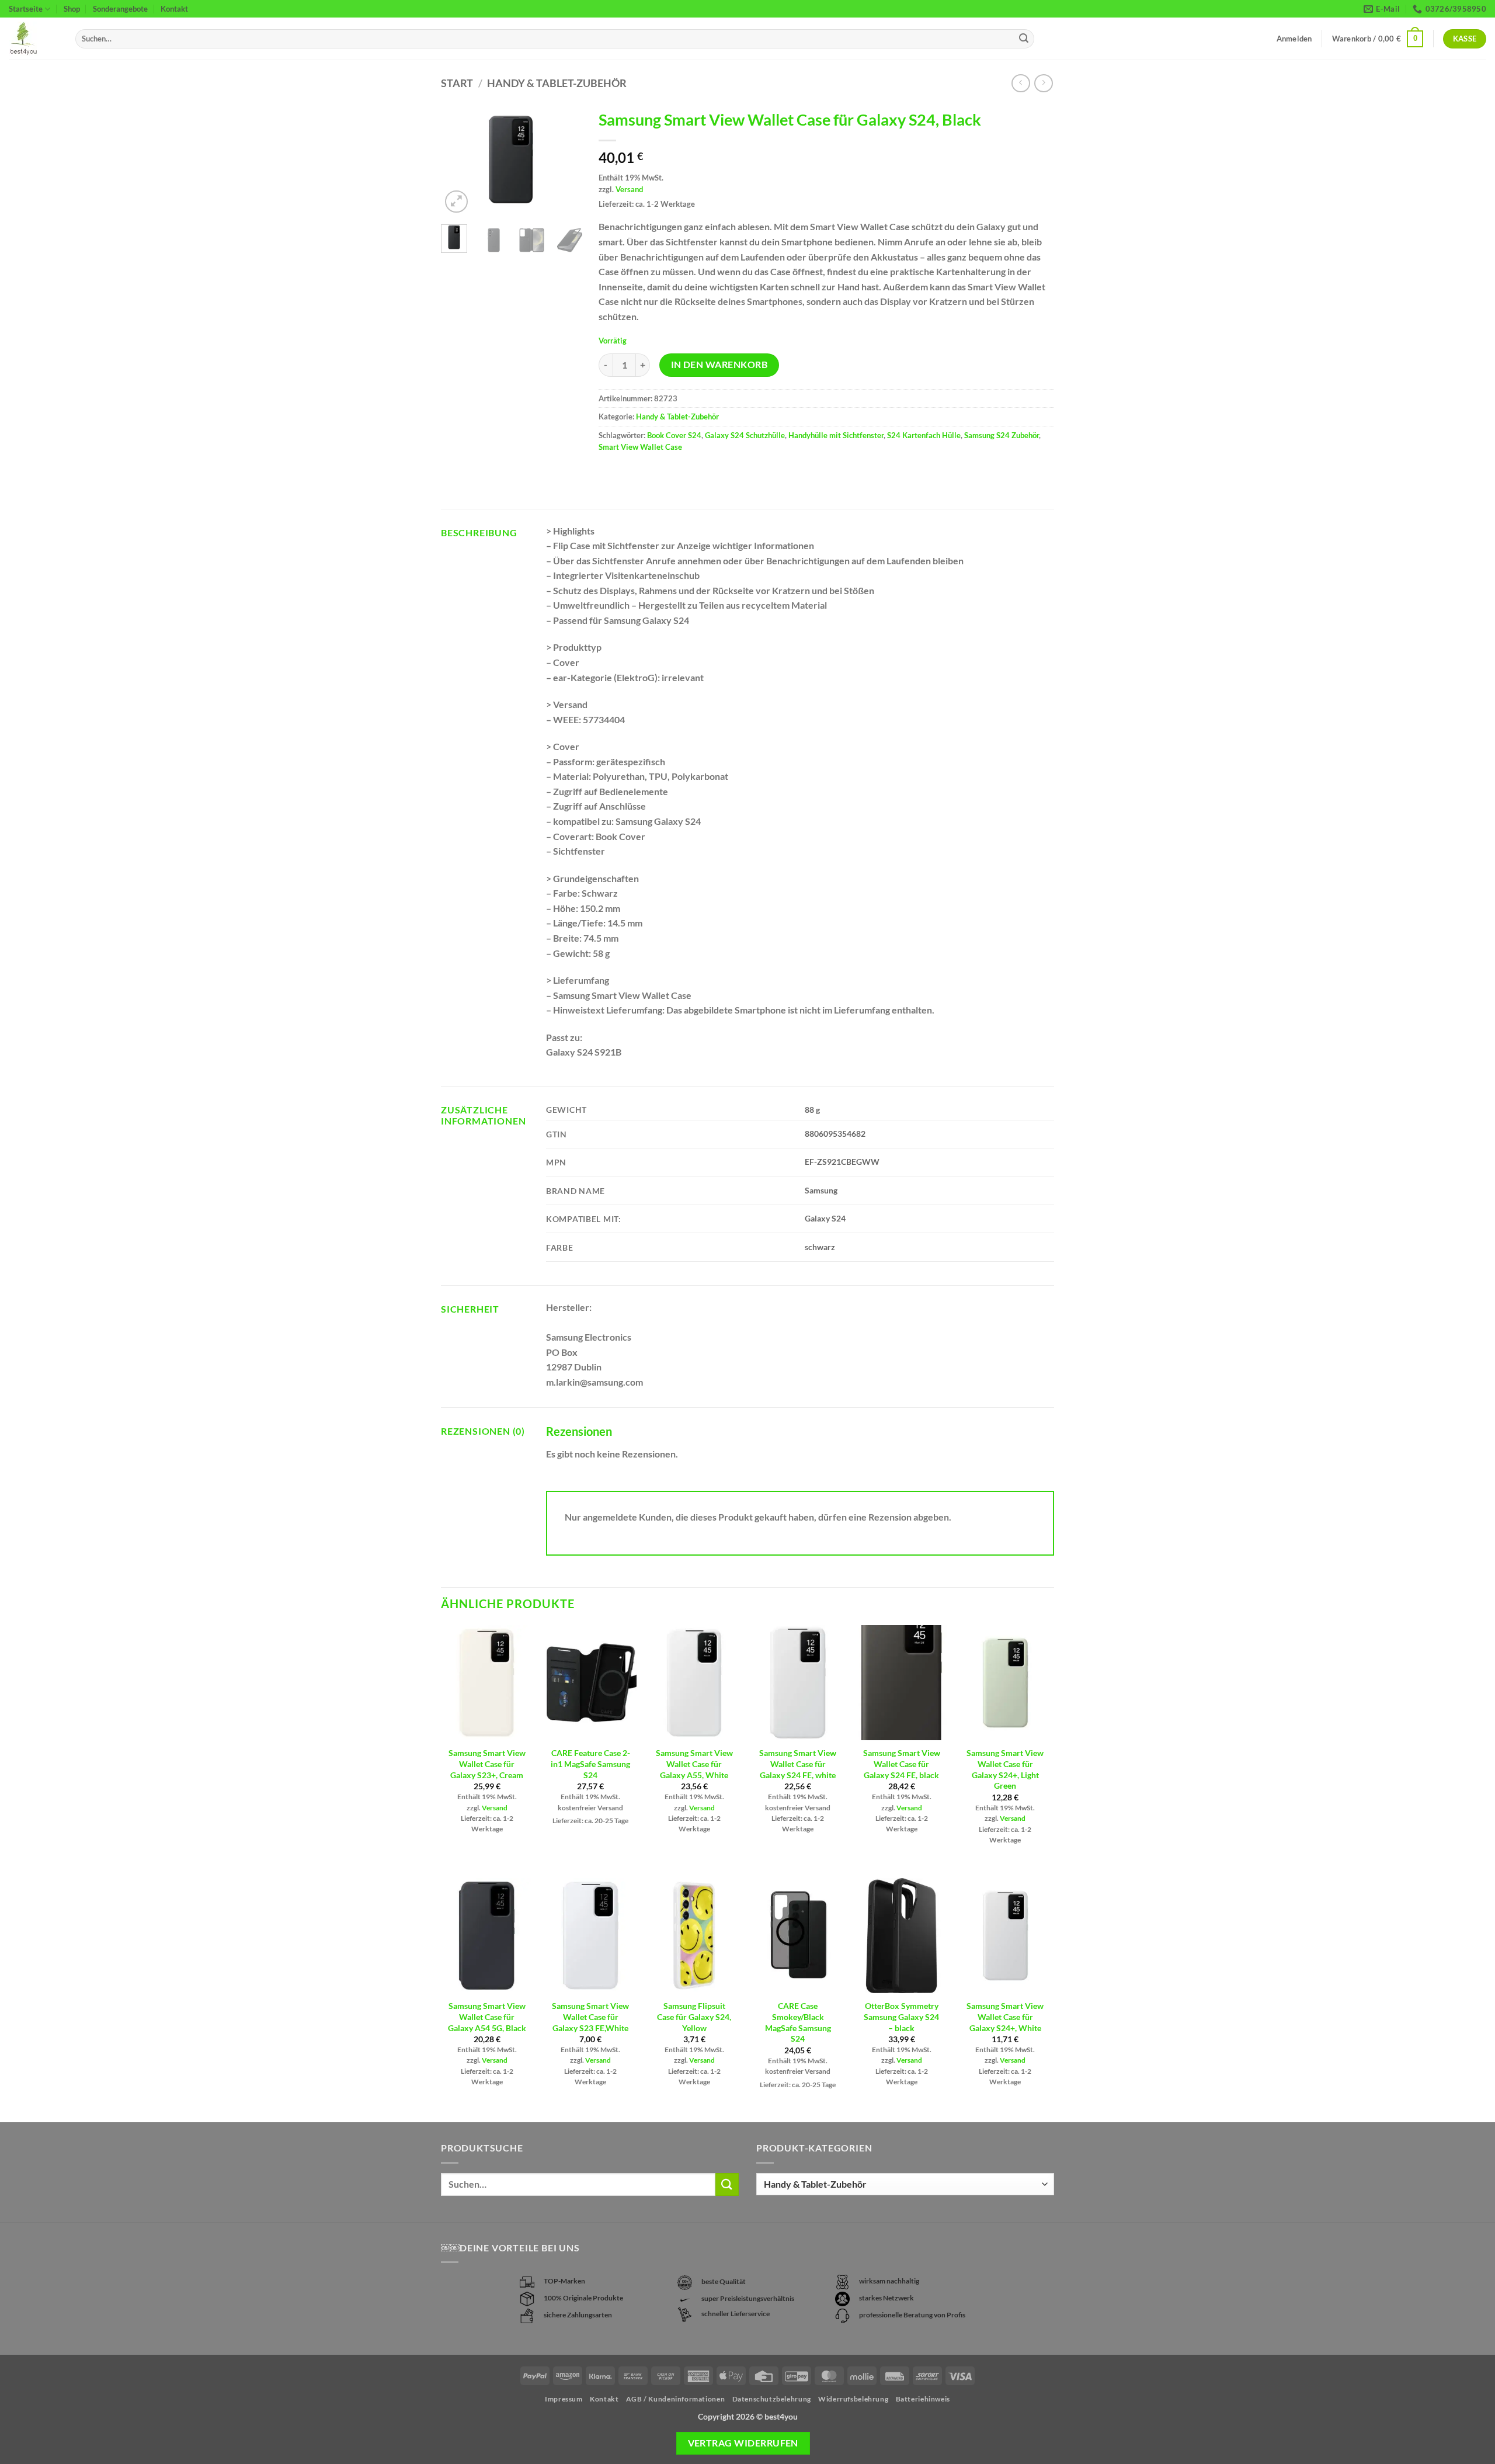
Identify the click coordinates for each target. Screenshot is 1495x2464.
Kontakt (174, 9)
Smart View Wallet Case (640, 447)
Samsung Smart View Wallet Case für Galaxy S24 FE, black (902, 1764)
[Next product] (1021, 83)
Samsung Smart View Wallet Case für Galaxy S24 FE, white (798, 1764)
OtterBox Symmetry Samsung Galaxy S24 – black (901, 2017)
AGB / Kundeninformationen (675, 2399)
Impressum (564, 2399)
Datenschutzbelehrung (772, 2399)
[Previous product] (1043, 83)
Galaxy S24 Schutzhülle (745, 435)
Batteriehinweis (923, 2399)
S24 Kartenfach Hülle (924, 435)
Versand (629, 189)
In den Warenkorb (719, 365)
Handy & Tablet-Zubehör (557, 83)
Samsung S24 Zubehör (1002, 435)
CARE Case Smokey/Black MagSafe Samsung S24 (798, 2022)
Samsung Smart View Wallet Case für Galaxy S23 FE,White (590, 2017)
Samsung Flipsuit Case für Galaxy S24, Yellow (694, 2017)
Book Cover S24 (674, 435)
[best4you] (33, 39)
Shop (72, 9)
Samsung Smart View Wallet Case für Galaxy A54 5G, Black (487, 2017)
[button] (1378, 39)
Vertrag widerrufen (743, 2443)
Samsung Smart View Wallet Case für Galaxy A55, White (694, 1764)
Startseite (26, 9)
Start (457, 83)
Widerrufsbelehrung (853, 2399)
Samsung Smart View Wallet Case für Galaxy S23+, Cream (487, 1764)
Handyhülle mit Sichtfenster (836, 435)
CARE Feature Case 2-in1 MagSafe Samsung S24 (590, 1764)
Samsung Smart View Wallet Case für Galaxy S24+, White (1005, 2017)
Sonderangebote (120, 9)
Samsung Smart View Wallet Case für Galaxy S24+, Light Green (1005, 1769)
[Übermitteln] (1024, 39)
